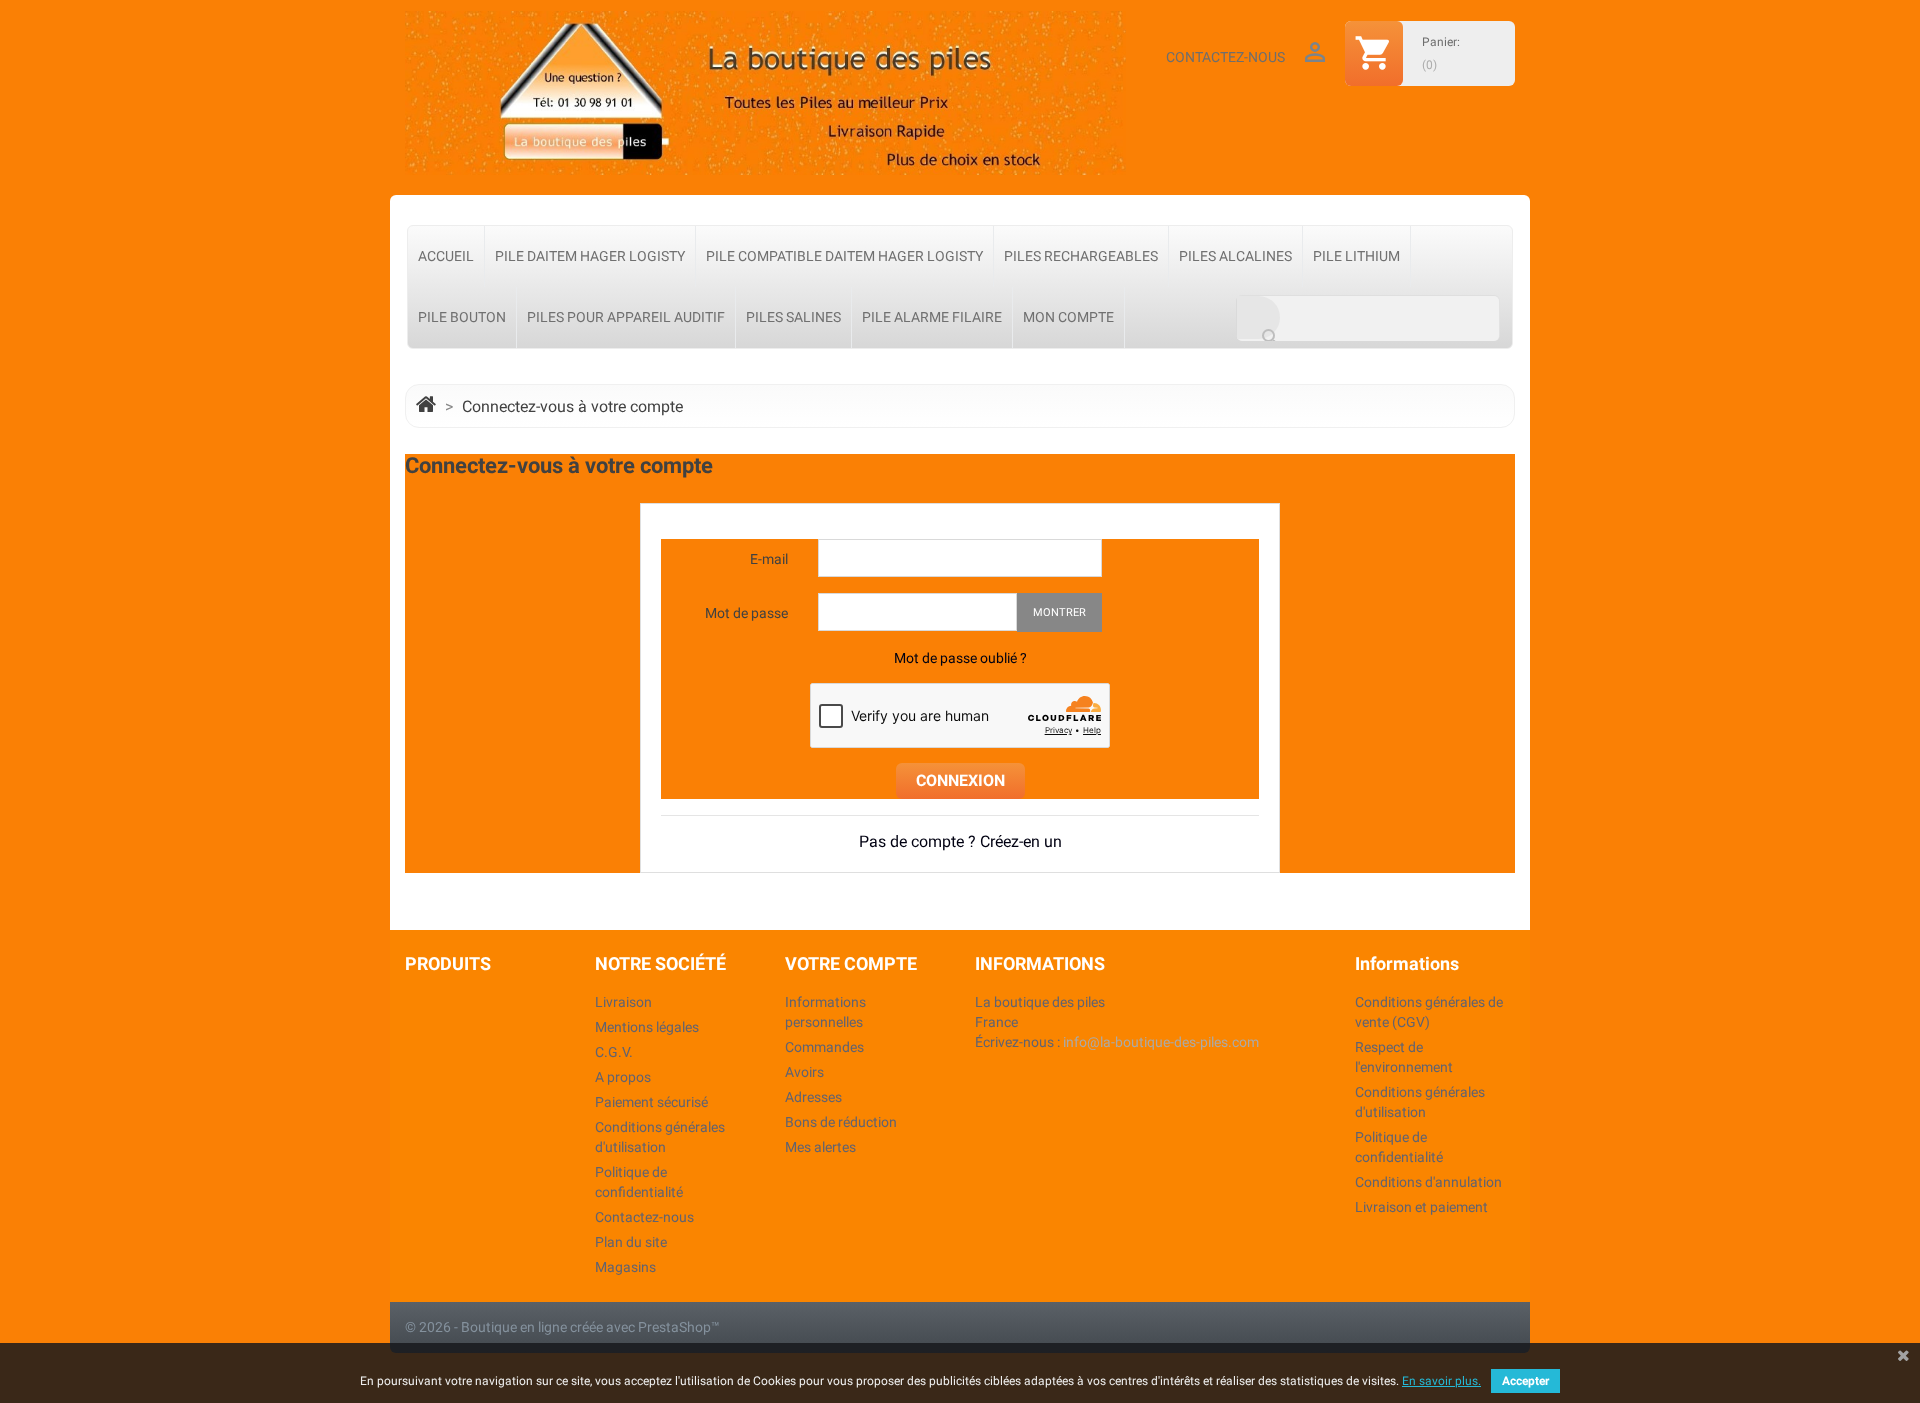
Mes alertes (820, 1147)
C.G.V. (614, 1052)
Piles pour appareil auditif (626, 317)
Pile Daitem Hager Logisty (590, 256)
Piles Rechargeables (1081, 256)
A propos (623, 1077)
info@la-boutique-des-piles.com (1161, 1042)
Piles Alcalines (1235, 256)
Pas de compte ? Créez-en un (960, 841)
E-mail (769, 559)
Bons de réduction (841, 1122)
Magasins (625, 1267)
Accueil (446, 256)
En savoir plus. (1441, 1381)
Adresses (813, 1097)
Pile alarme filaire (932, 317)
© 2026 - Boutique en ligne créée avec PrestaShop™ (562, 1327)
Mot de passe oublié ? (960, 658)
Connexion (960, 780)
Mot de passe (746, 613)
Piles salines (793, 317)
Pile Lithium (1356, 256)
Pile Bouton (462, 317)
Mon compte (1068, 317)
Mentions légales (647, 1027)
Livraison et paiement (1421, 1207)
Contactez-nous (1225, 57)
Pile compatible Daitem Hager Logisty (844, 256)
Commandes (824, 1047)
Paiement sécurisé (651, 1102)
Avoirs (804, 1072)
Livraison (623, 1002)
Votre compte (851, 963)
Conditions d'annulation (1428, 1182)
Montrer (1059, 612)
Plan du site (631, 1242)
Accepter (1525, 1381)
